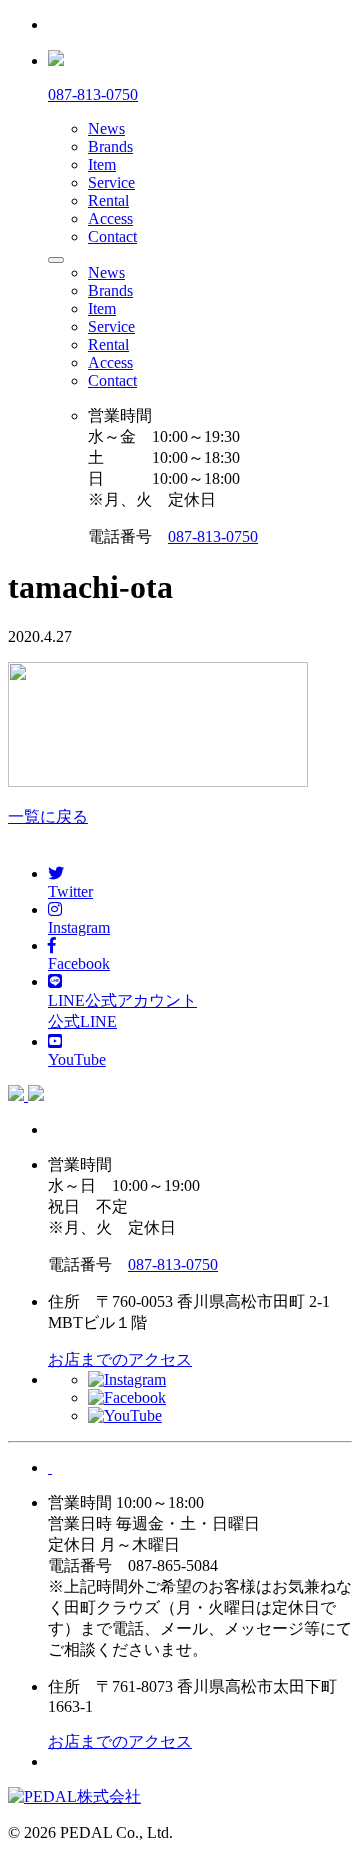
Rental (108, 200)
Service (111, 182)
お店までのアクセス (120, 1359)
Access (110, 218)
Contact (112, 236)
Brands (110, 146)
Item (102, 164)
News (106, 128)
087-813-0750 (213, 536)
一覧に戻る (48, 816)
